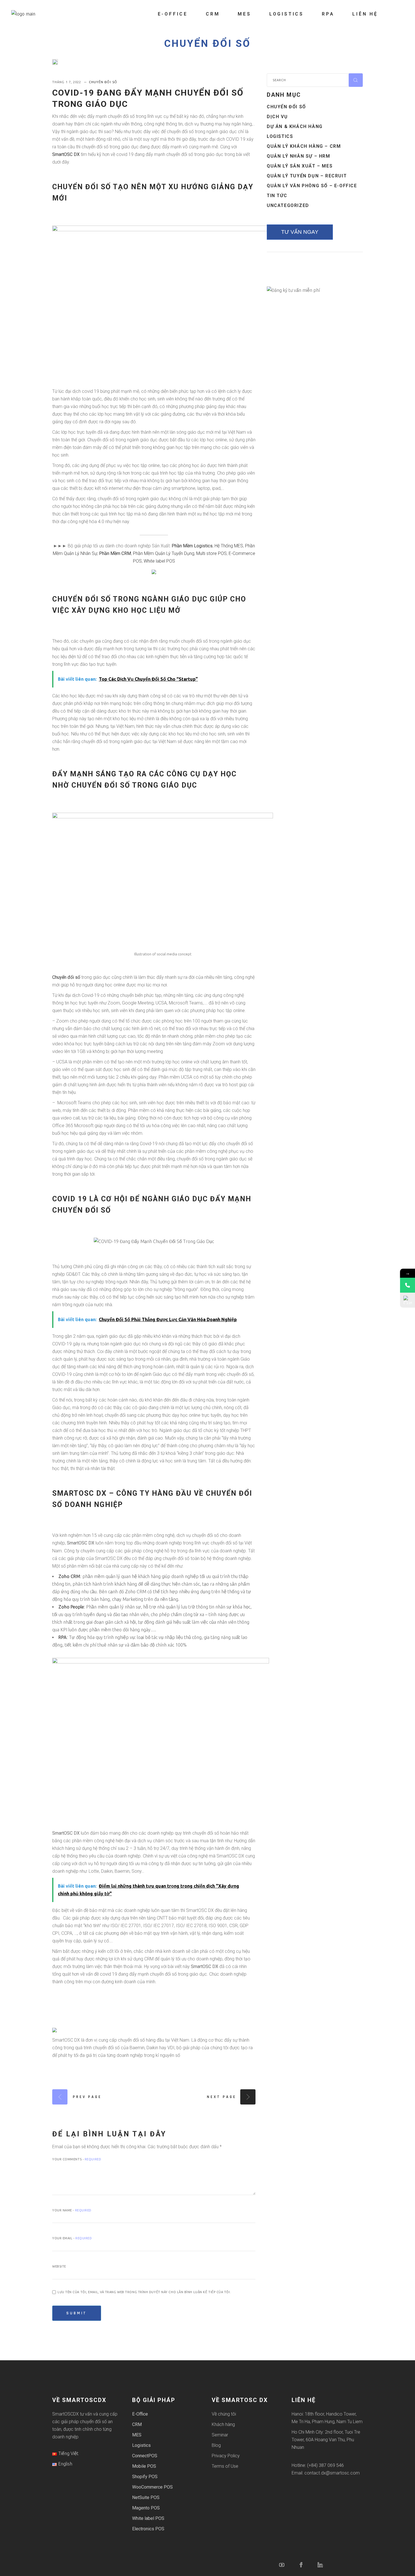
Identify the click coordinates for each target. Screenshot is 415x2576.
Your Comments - (77, 2159)
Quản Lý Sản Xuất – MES (300, 166)
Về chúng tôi (224, 2414)
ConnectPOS (145, 2456)
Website (59, 2266)
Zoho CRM (69, 1576)
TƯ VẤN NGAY (300, 232)
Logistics (280, 136)
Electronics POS (148, 2529)
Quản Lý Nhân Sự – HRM (299, 156)
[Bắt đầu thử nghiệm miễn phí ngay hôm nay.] (154, 571)
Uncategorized (288, 205)
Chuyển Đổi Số (207, 44)
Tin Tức (277, 196)
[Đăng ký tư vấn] (408, 1300)
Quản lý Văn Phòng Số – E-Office (312, 186)
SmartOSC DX (66, 154)
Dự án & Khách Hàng (295, 126)
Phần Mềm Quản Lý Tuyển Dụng (164, 553)
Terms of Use (225, 2466)
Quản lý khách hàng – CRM (304, 146)
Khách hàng (223, 2424)
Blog (216, 2445)
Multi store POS (211, 553)
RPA (63, 1637)
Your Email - (72, 2238)
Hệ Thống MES (229, 546)
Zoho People (71, 1607)
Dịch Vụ (277, 117)
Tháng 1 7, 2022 (67, 82)
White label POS (159, 561)
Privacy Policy (226, 2456)
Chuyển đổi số (66, 977)
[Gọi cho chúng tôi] (408, 1285)
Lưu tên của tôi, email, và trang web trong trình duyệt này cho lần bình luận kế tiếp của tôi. (144, 2292)
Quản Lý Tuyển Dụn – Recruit (307, 176)
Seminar (220, 2435)
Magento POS (146, 2508)
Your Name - (72, 2210)
